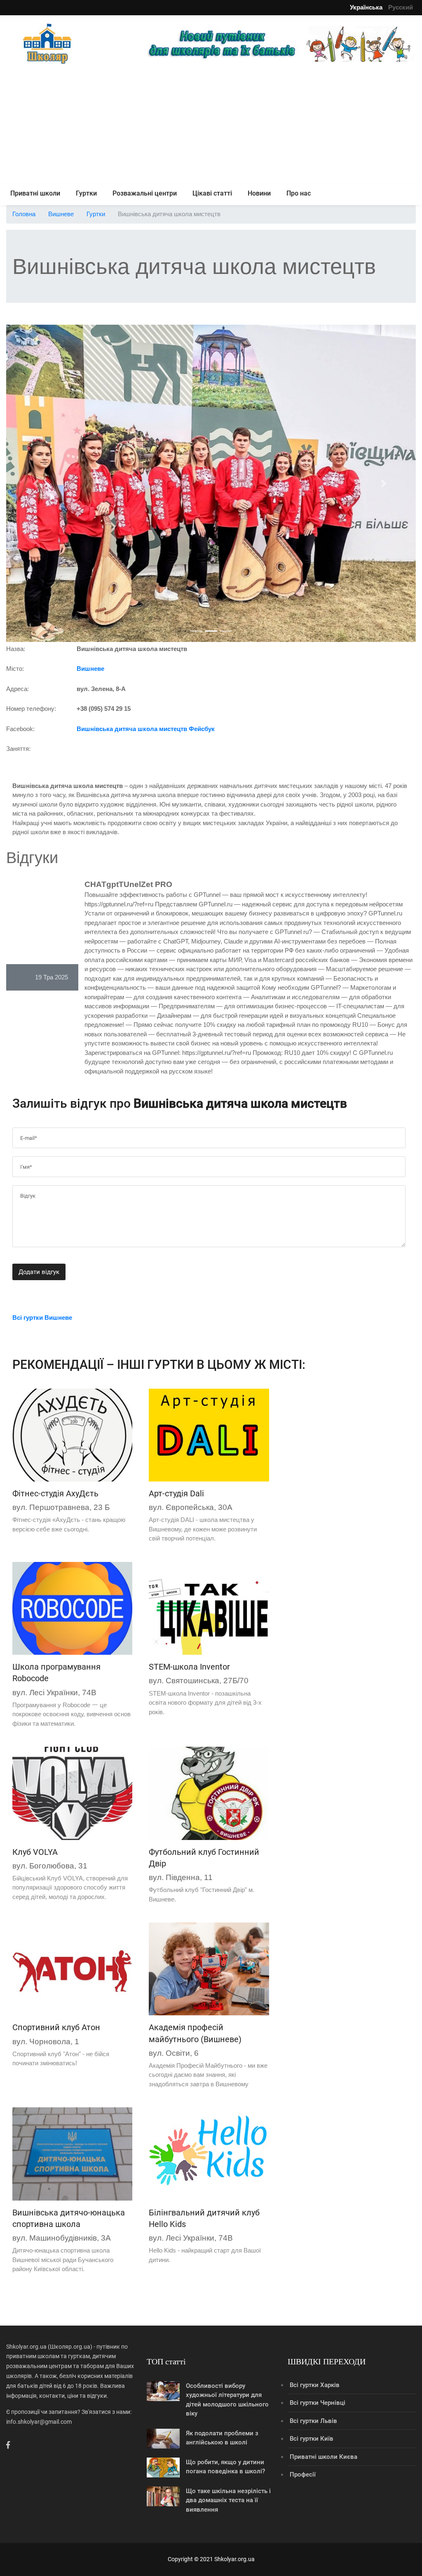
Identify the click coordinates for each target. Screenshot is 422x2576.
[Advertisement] (211, 125)
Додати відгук (39, 1272)
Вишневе (61, 214)
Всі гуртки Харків (315, 2385)
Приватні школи (35, 193)
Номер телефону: (31, 709)
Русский (401, 7)
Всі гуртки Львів (313, 2421)
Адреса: (18, 689)
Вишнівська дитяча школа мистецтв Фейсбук (146, 729)
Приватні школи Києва (324, 2457)
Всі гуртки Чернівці (318, 2403)
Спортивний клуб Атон (56, 2027)
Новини (259, 193)
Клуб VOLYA (35, 1852)
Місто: (15, 669)
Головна (24, 214)
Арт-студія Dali (176, 1493)
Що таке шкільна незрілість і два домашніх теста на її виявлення (228, 2500)
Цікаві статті (212, 193)
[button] (37, 484)
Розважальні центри (145, 193)
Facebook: (20, 729)
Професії (303, 2475)
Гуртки (86, 193)
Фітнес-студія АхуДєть (55, 1493)
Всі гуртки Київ (312, 2439)
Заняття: (18, 749)
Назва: (16, 649)
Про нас (299, 193)
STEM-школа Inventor (189, 1667)
